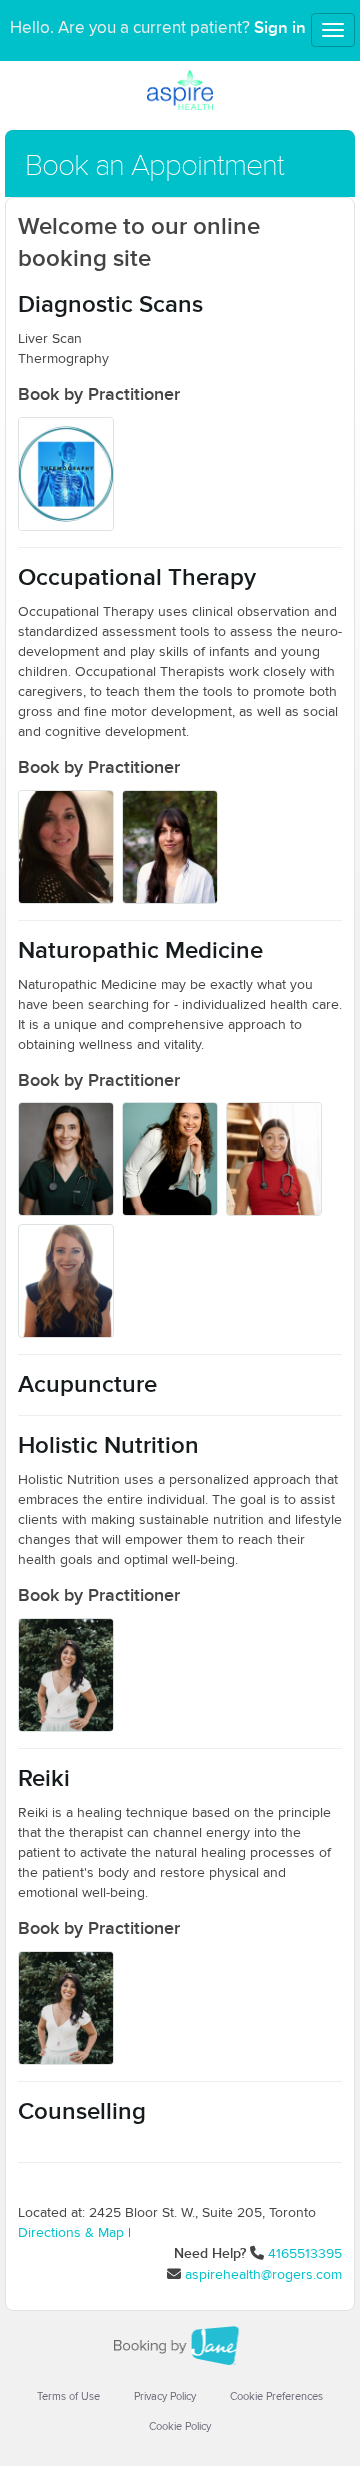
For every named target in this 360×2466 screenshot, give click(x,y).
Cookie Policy (180, 2426)
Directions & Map (71, 2233)
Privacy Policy (165, 2396)
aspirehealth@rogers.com (263, 2275)
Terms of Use (68, 2396)
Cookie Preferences (276, 2396)
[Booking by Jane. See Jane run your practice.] (180, 2346)
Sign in (280, 28)
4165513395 (305, 2254)
